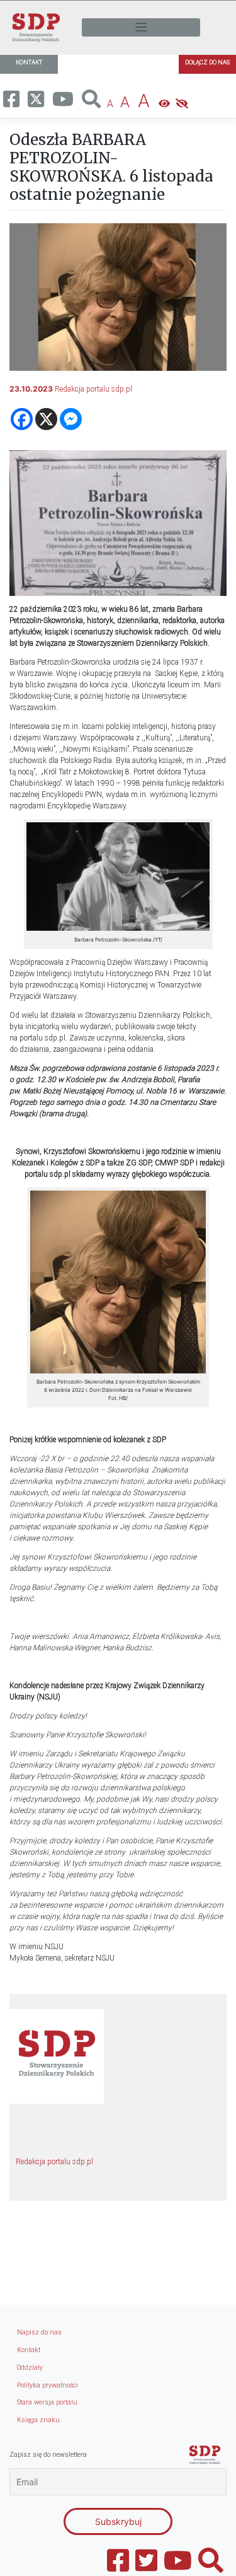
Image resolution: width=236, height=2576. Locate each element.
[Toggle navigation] (141, 27)
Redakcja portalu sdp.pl (93, 389)
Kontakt (29, 2350)
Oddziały (30, 2368)
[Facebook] (22, 419)
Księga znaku (38, 2420)
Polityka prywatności (48, 2385)
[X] (46, 419)
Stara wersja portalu (47, 2402)
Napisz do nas (39, 2332)
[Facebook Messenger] (71, 419)
